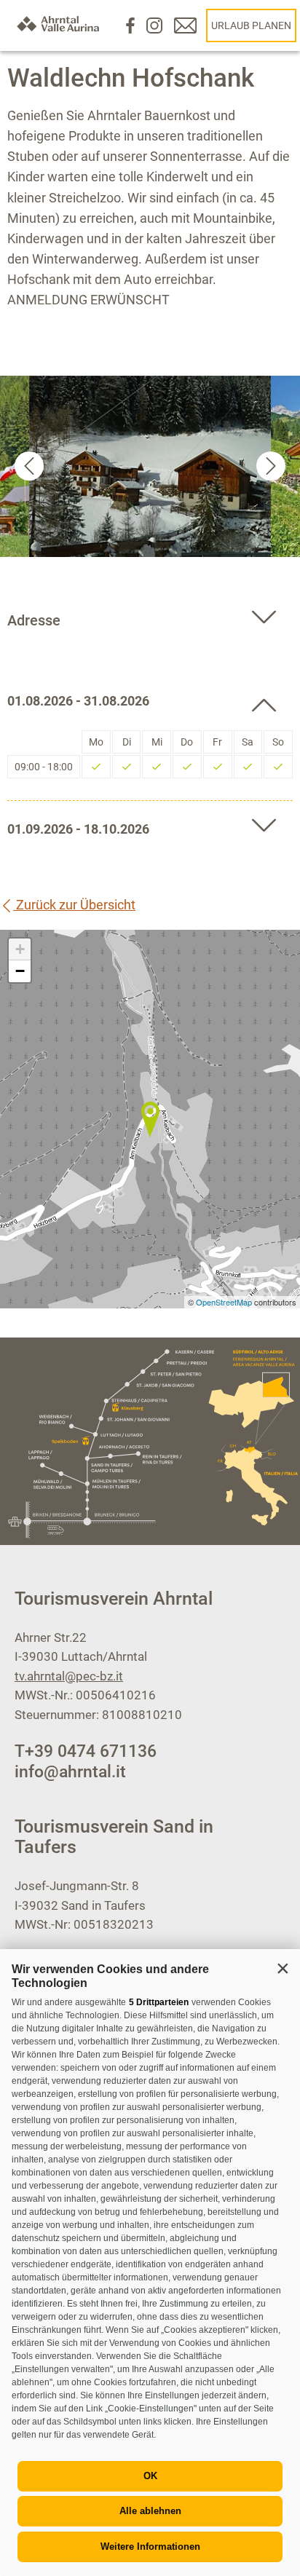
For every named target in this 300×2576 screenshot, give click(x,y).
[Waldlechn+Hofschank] (150, 1119)
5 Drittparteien (159, 2002)
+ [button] (20, 949)
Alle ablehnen (150, 2511)
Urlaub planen (251, 25)
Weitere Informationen (150, 2547)
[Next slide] (271, 466)
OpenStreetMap (225, 1302)
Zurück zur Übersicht (74, 905)
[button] (283, 1968)
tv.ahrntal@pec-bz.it (69, 1676)
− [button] (20, 971)
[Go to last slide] (29, 466)
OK (150, 2476)
